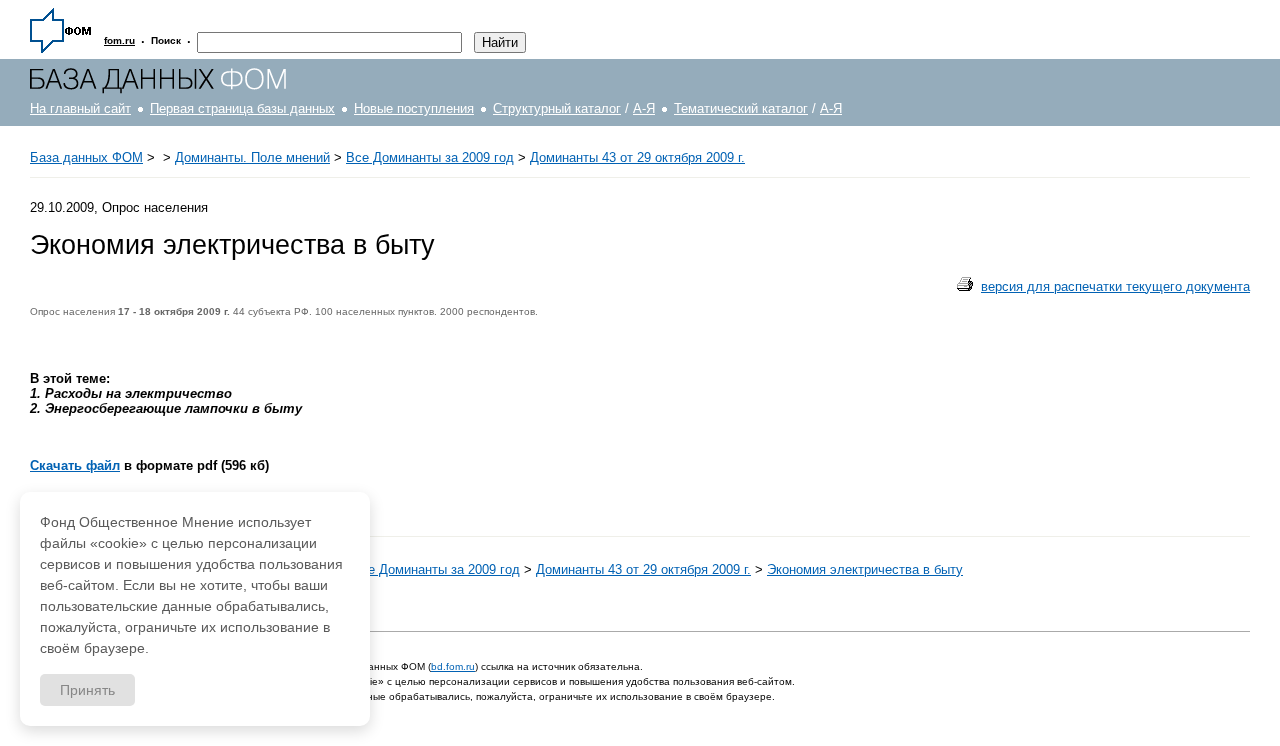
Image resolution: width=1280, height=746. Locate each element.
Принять (87, 690)
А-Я (644, 108)
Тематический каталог (741, 108)
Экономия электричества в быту (865, 569)
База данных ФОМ (86, 157)
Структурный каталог (557, 108)
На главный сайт (80, 108)
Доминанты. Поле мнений (252, 157)
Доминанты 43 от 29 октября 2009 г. (637, 157)
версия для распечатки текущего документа (1115, 286)
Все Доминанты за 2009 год (430, 157)
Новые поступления (414, 108)
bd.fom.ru (453, 666)
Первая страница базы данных (242, 108)
